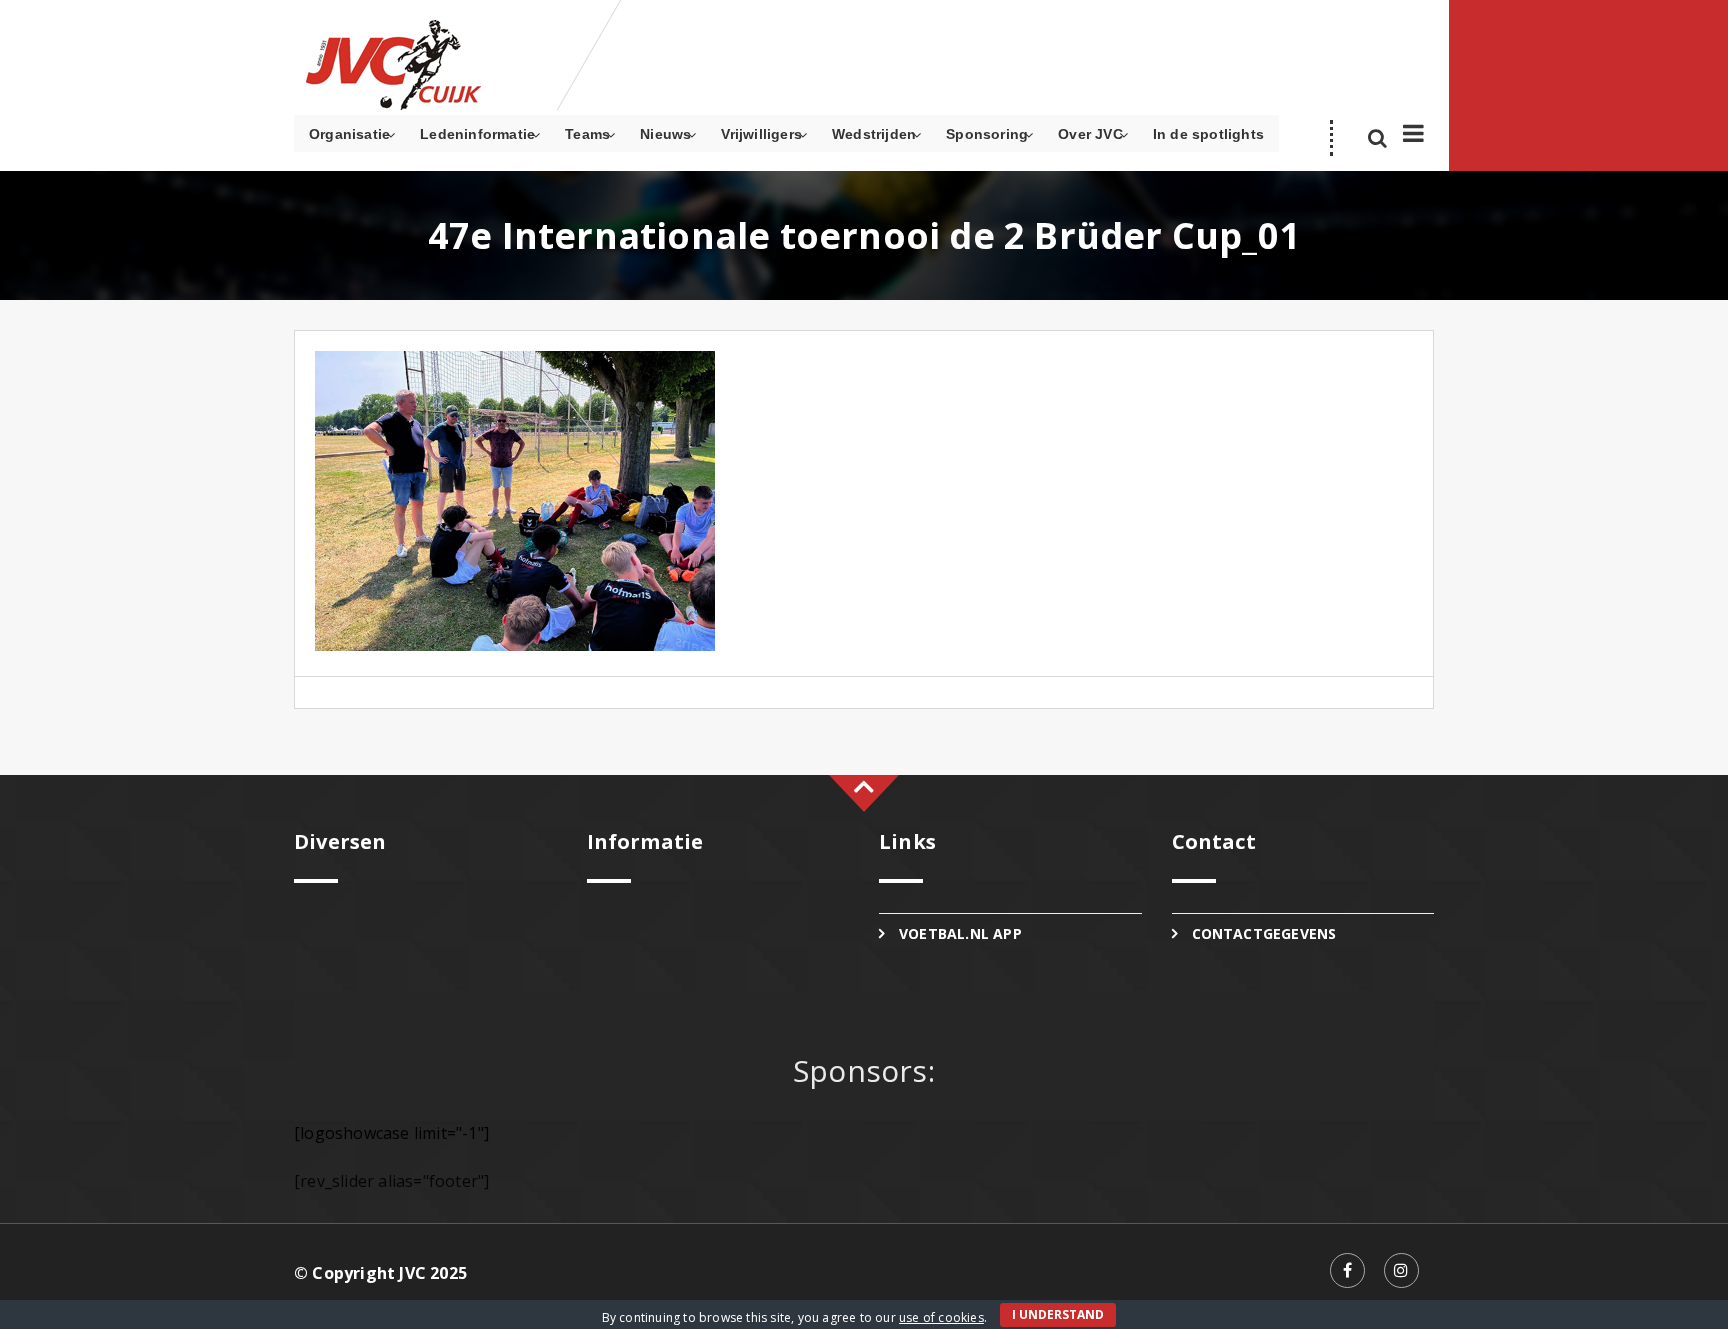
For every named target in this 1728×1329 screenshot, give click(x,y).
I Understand (1058, 1314)
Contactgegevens (1264, 933)
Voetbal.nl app (960, 933)
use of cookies (941, 1317)
